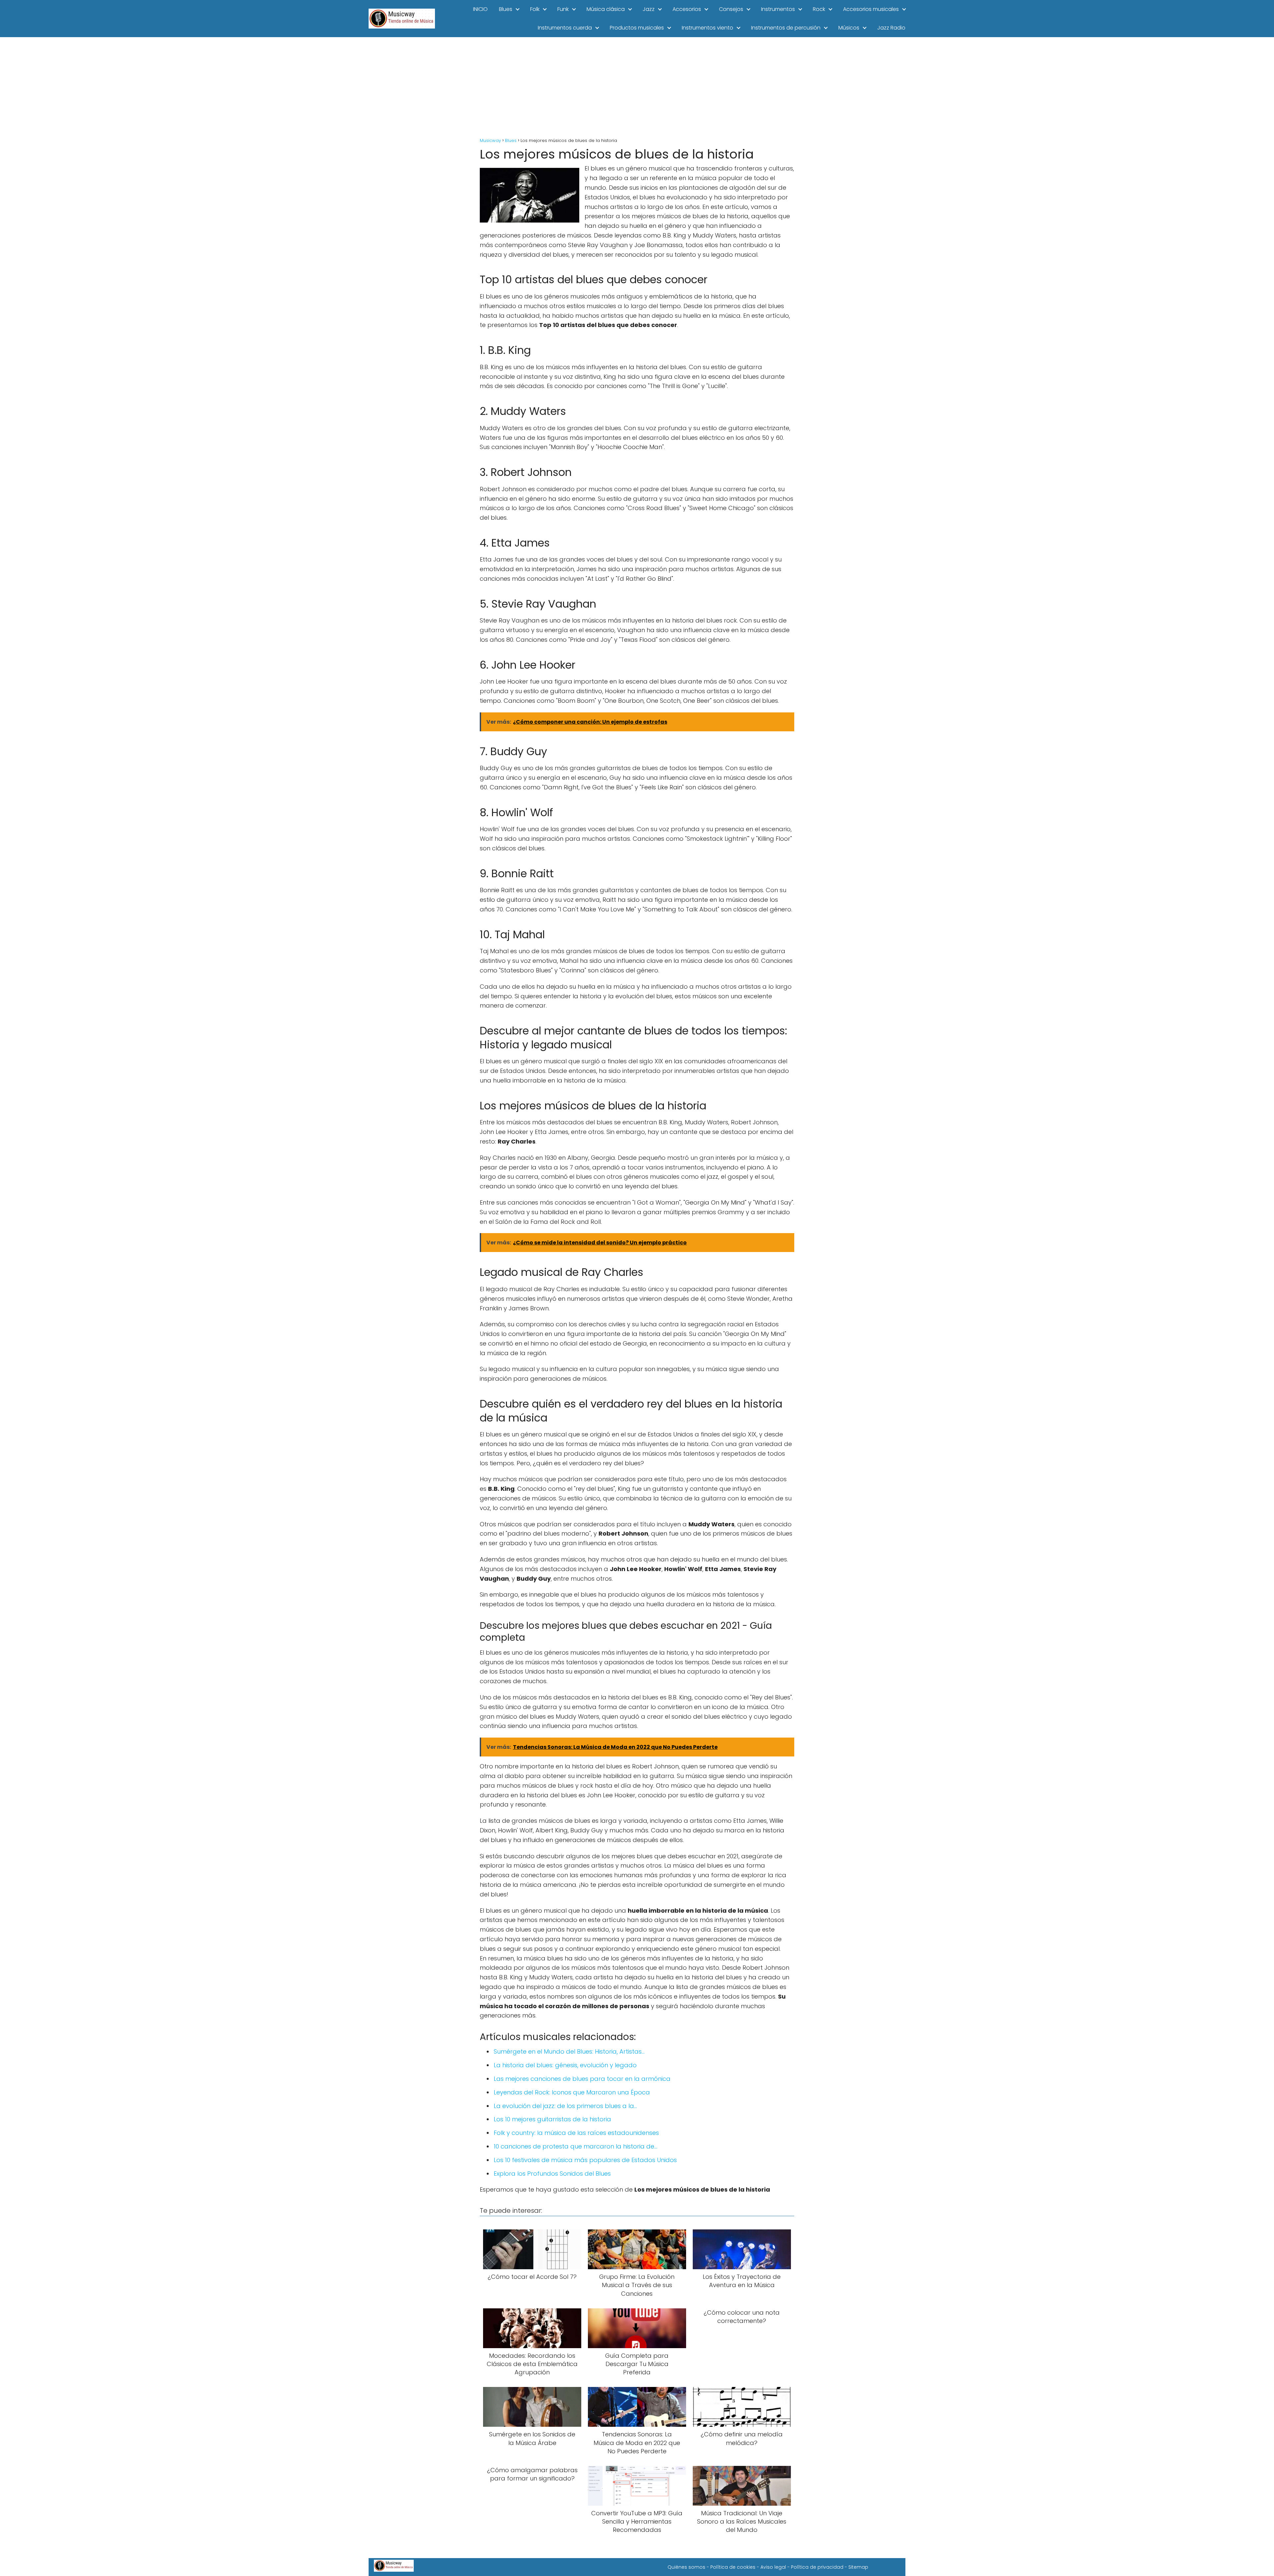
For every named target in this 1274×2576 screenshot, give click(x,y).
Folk (535, 9)
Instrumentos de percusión (786, 28)
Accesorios (687, 9)
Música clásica (606, 9)
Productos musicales (637, 28)
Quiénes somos (686, 2567)
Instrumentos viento (708, 28)
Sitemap (858, 2567)
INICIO (480, 9)
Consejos (731, 9)
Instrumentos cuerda (565, 28)
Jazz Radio (891, 28)
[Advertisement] (637, 87)
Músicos (849, 28)
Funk (563, 9)
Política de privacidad (817, 2567)
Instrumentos (778, 9)
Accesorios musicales (871, 9)
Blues (506, 9)
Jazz (649, 9)
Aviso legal (773, 2567)
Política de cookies (733, 2567)
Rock (819, 9)
